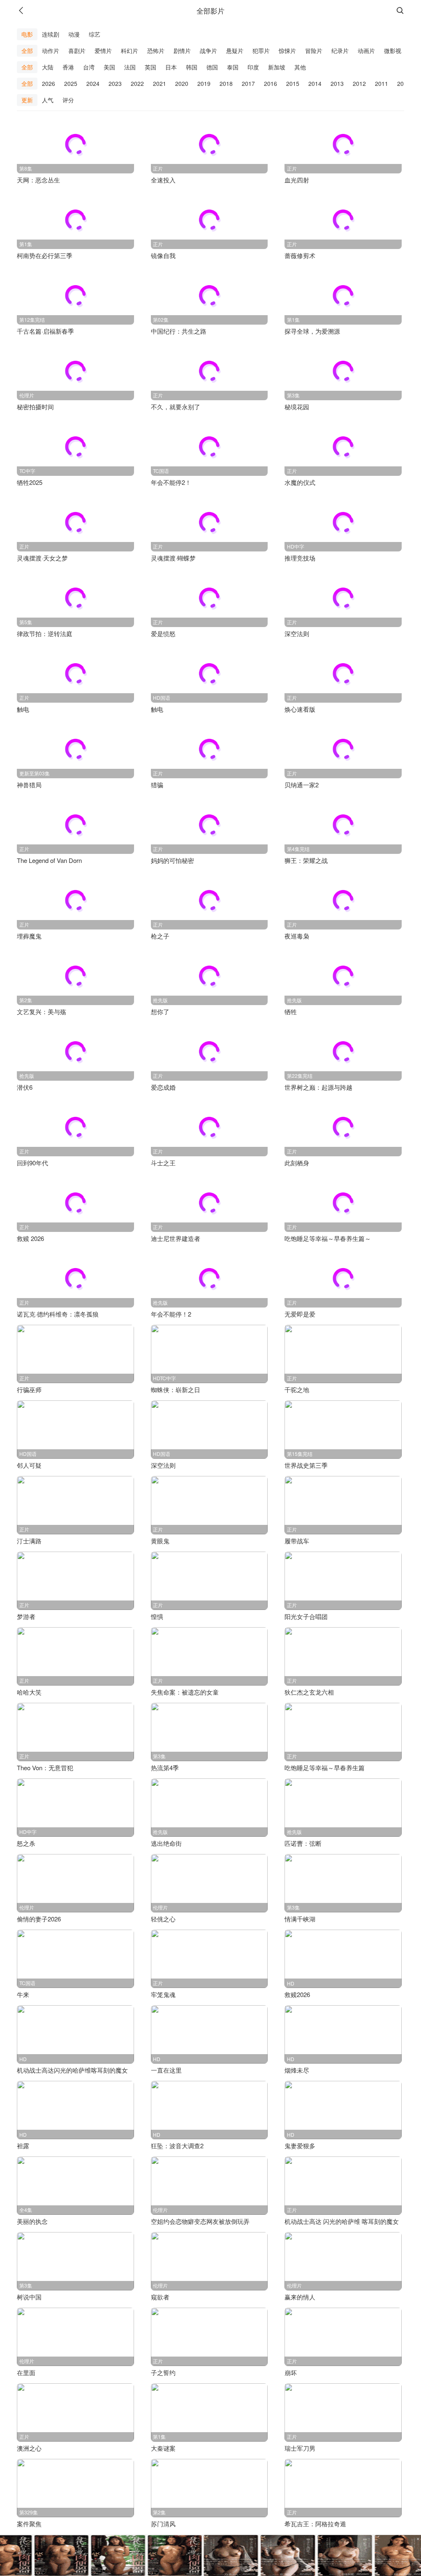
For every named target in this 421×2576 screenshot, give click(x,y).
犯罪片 (261, 51)
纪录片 (340, 51)
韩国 (192, 67)
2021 (160, 83)
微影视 (393, 51)
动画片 (366, 51)
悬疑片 (235, 51)
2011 (382, 83)
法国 (130, 67)
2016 (271, 83)
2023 (115, 83)
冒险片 (314, 51)
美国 (109, 67)
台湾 (89, 67)
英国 (150, 67)
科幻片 (130, 51)
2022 (137, 83)
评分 (68, 100)
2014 (315, 83)
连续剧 (51, 34)
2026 (49, 83)
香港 (68, 67)
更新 (27, 100)
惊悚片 (287, 51)
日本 (171, 67)
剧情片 (182, 51)
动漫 (74, 34)
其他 (300, 67)
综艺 (95, 34)
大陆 (48, 67)
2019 (204, 83)
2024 (93, 83)
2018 (226, 83)
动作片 (51, 51)
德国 (212, 67)
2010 (404, 83)
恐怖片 (156, 51)
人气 (48, 100)
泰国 (233, 67)
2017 (248, 83)
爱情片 (103, 51)
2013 (337, 83)
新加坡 (277, 67)
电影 (27, 34)
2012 (359, 83)
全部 (27, 51)
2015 (293, 83)
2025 (71, 83)
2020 (182, 83)
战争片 (208, 51)
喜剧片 (77, 51)
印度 (253, 67)
